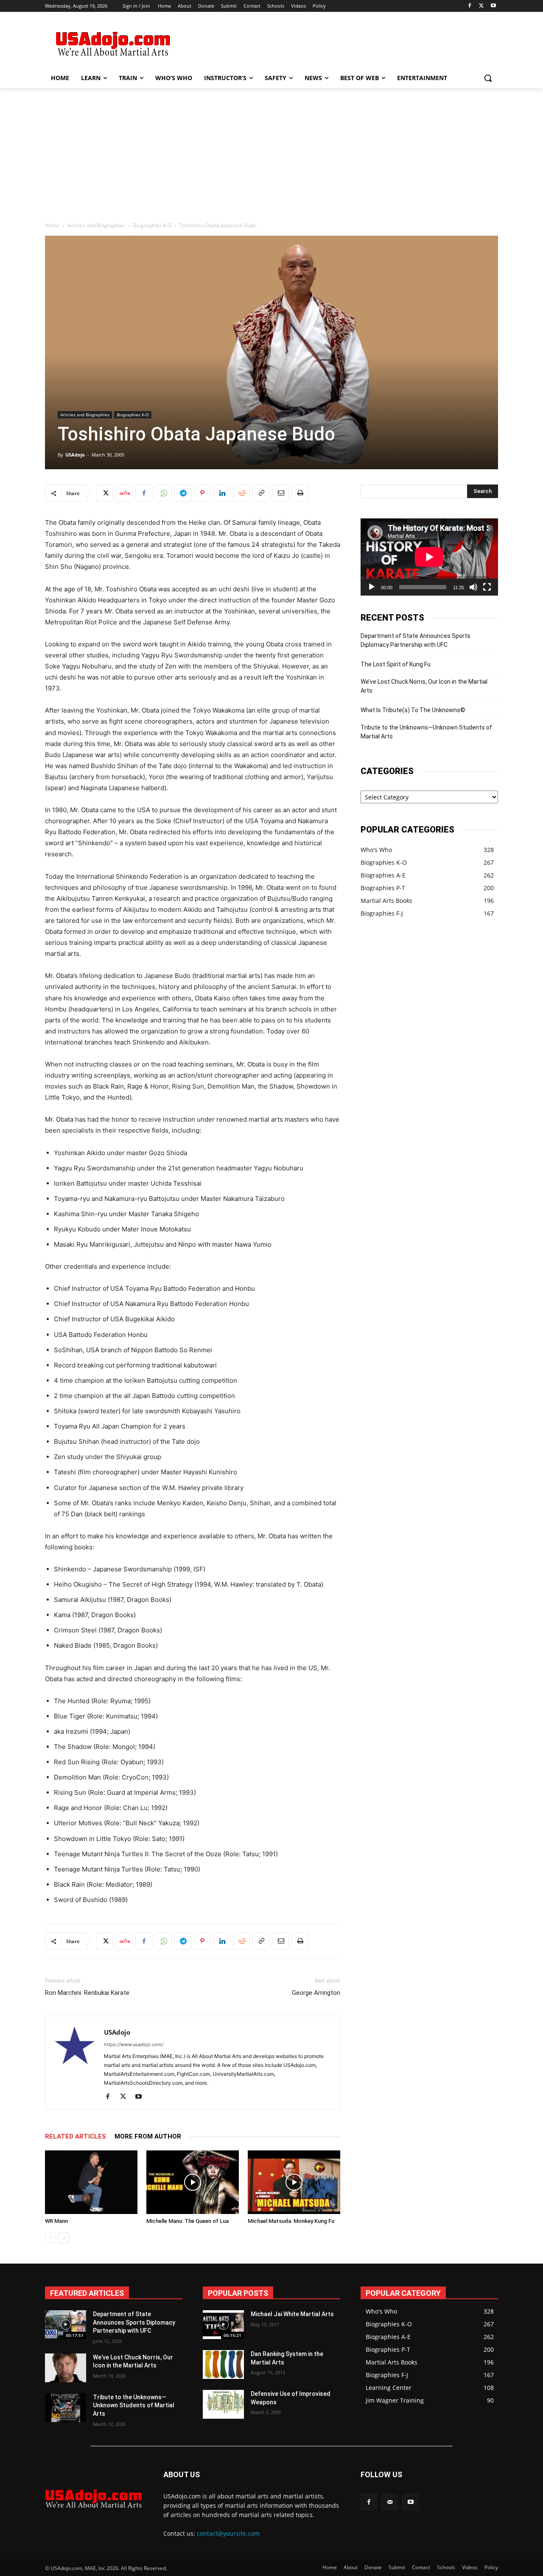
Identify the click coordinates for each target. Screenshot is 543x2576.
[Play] (372, 587)
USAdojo (75, 455)
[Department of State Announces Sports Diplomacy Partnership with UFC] (66, 2325)
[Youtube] (493, 6)
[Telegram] (183, 493)
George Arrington (316, 1993)
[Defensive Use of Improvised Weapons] (223, 2404)
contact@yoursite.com (228, 2533)
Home (52, 225)
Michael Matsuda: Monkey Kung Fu (291, 2221)
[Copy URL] (261, 493)
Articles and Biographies (96, 225)
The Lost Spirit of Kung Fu (396, 664)
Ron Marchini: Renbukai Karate (87, 1993)
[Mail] (390, 2502)
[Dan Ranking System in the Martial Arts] (223, 2364)
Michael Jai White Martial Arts (292, 2314)
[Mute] (473, 587)
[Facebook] (470, 6)
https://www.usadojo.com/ (134, 2044)
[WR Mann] (91, 2182)
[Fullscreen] (487, 587)
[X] (481, 6)
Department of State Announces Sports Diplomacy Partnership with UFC (416, 640)
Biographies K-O (152, 225)
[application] (429, 557)
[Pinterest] (202, 493)
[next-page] (64, 2238)
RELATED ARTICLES (76, 2136)
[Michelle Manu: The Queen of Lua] (193, 2182)
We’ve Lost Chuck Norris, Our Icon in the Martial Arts (424, 686)
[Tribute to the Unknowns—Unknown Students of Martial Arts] (66, 2408)
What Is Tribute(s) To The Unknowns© (413, 710)
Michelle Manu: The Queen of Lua (188, 2221)
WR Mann (56, 2221)
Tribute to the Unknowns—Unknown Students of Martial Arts (426, 732)
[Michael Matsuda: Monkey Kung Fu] (294, 2182)
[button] (488, 78)
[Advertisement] (335, 43)
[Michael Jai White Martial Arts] (223, 2325)
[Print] (300, 493)
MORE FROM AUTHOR (148, 2136)
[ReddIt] (241, 493)
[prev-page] (50, 2238)
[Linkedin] (222, 493)
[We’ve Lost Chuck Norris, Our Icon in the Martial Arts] (66, 2368)
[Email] (280, 493)
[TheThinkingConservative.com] (113, 44)
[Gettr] (124, 493)
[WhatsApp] (163, 493)
